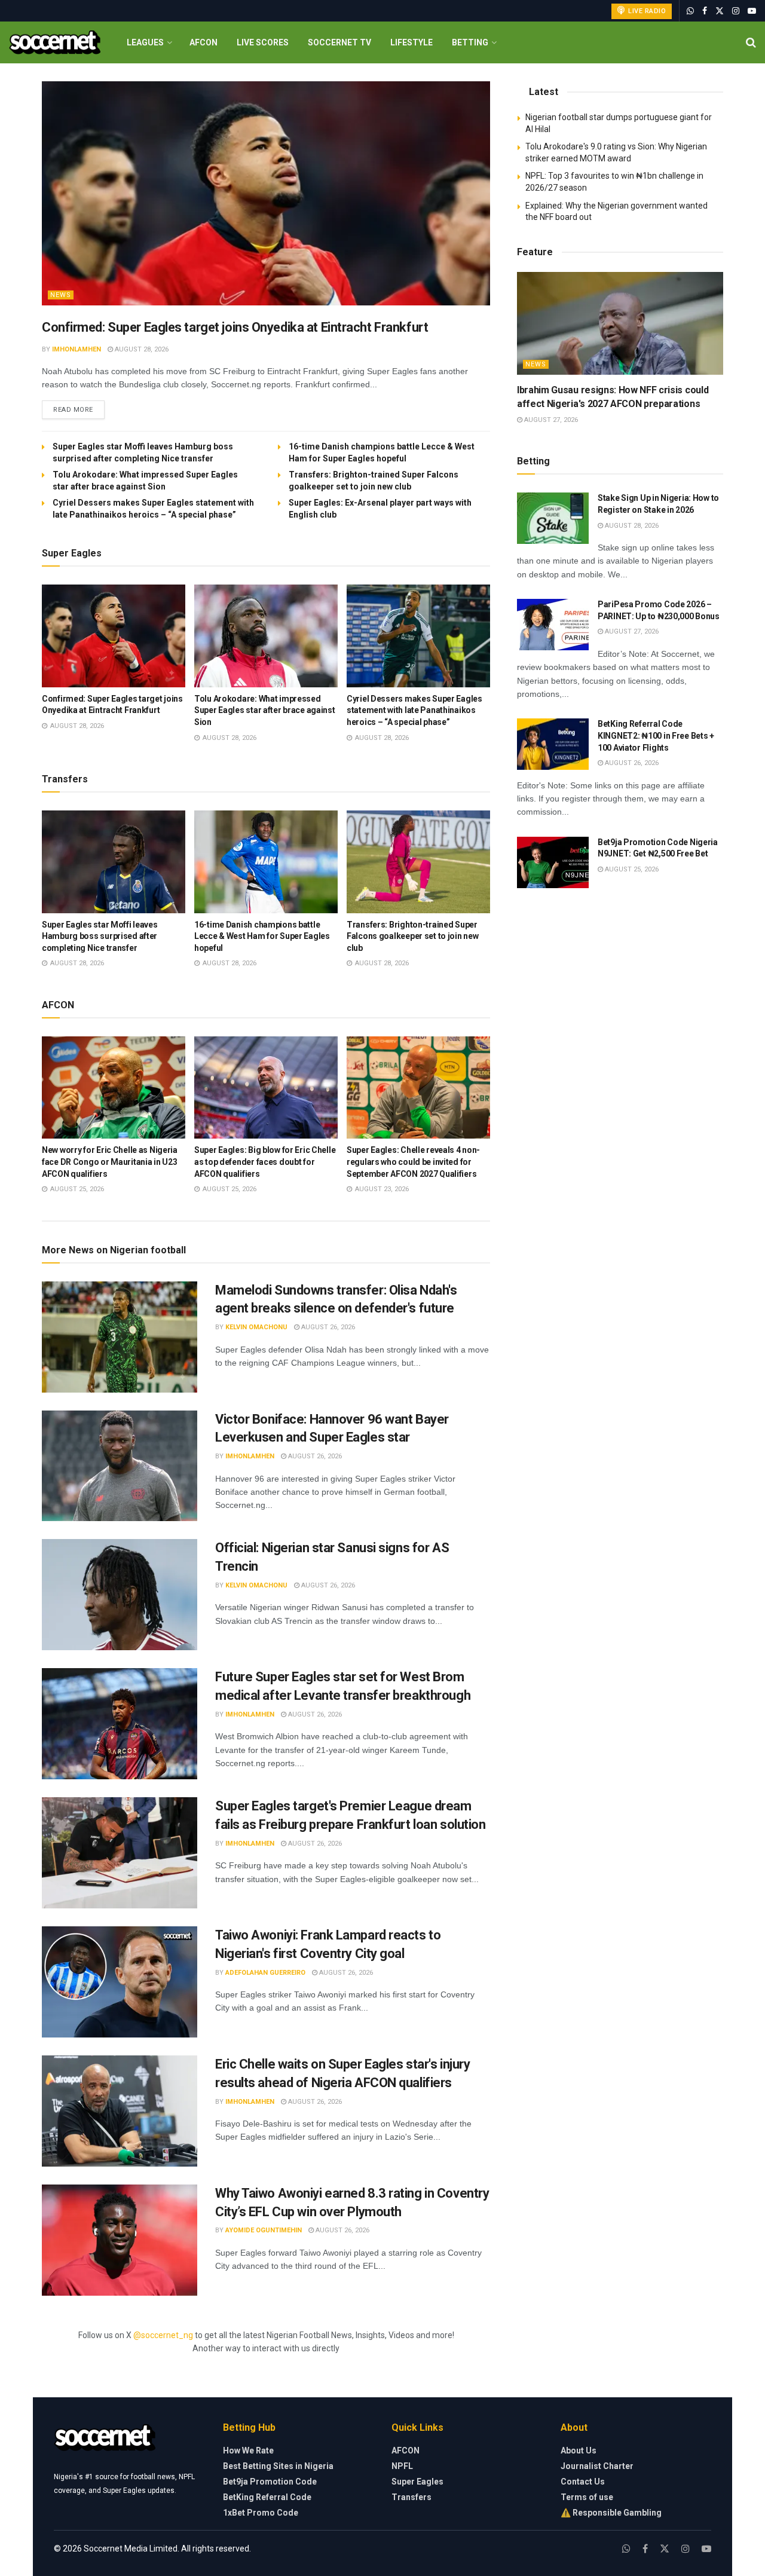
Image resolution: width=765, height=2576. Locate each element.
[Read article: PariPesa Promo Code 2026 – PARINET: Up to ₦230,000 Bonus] (553, 625)
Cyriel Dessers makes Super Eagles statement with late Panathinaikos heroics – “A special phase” (414, 710)
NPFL (402, 2466)
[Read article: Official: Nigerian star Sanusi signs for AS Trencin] (120, 1595)
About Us (579, 2450)
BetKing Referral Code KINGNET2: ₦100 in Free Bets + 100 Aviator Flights (656, 735)
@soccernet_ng (163, 2335)
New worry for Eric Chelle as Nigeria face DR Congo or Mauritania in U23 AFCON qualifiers (110, 1162)
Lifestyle (411, 42)
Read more (79, 409)
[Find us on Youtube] (752, 11)
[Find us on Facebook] (705, 11)
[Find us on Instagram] (736, 11)
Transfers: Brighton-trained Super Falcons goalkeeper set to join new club (412, 936)
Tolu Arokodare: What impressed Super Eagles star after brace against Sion (265, 710)
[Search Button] (751, 42)
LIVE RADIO (646, 11)
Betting (470, 42)
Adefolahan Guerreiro (265, 1973)
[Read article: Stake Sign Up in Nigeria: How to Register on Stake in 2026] (553, 518)
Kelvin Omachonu (256, 1327)
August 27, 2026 (550, 420)
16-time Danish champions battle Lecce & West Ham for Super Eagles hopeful (262, 936)
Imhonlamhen (76, 349)
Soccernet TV (339, 42)
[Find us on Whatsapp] (690, 11)
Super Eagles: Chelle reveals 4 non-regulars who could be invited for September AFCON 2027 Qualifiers (413, 1162)
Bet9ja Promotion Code (270, 2482)
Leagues (145, 42)
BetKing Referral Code (267, 2497)
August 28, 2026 (141, 349)
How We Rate (248, 2450)
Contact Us (583, 2482)
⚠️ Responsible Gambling (611, 2513)
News (61, 295)
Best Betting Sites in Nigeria (278, 2466)
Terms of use (587, 2497)
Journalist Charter (597, 2466)
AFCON (204, 42)
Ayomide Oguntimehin (264, 2230)
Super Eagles (417, 2482)
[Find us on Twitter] (720, 11)
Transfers (411, 2497)
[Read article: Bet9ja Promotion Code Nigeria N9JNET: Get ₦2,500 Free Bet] (553, 862)
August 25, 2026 (631, 869)
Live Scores (263, 42)
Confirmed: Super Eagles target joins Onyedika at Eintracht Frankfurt (235, 327)
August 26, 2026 (327, 1327)
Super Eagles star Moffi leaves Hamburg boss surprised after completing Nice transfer (100, 936)
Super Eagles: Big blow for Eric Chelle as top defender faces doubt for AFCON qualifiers (265, 1162)
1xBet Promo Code (261, 2513)
